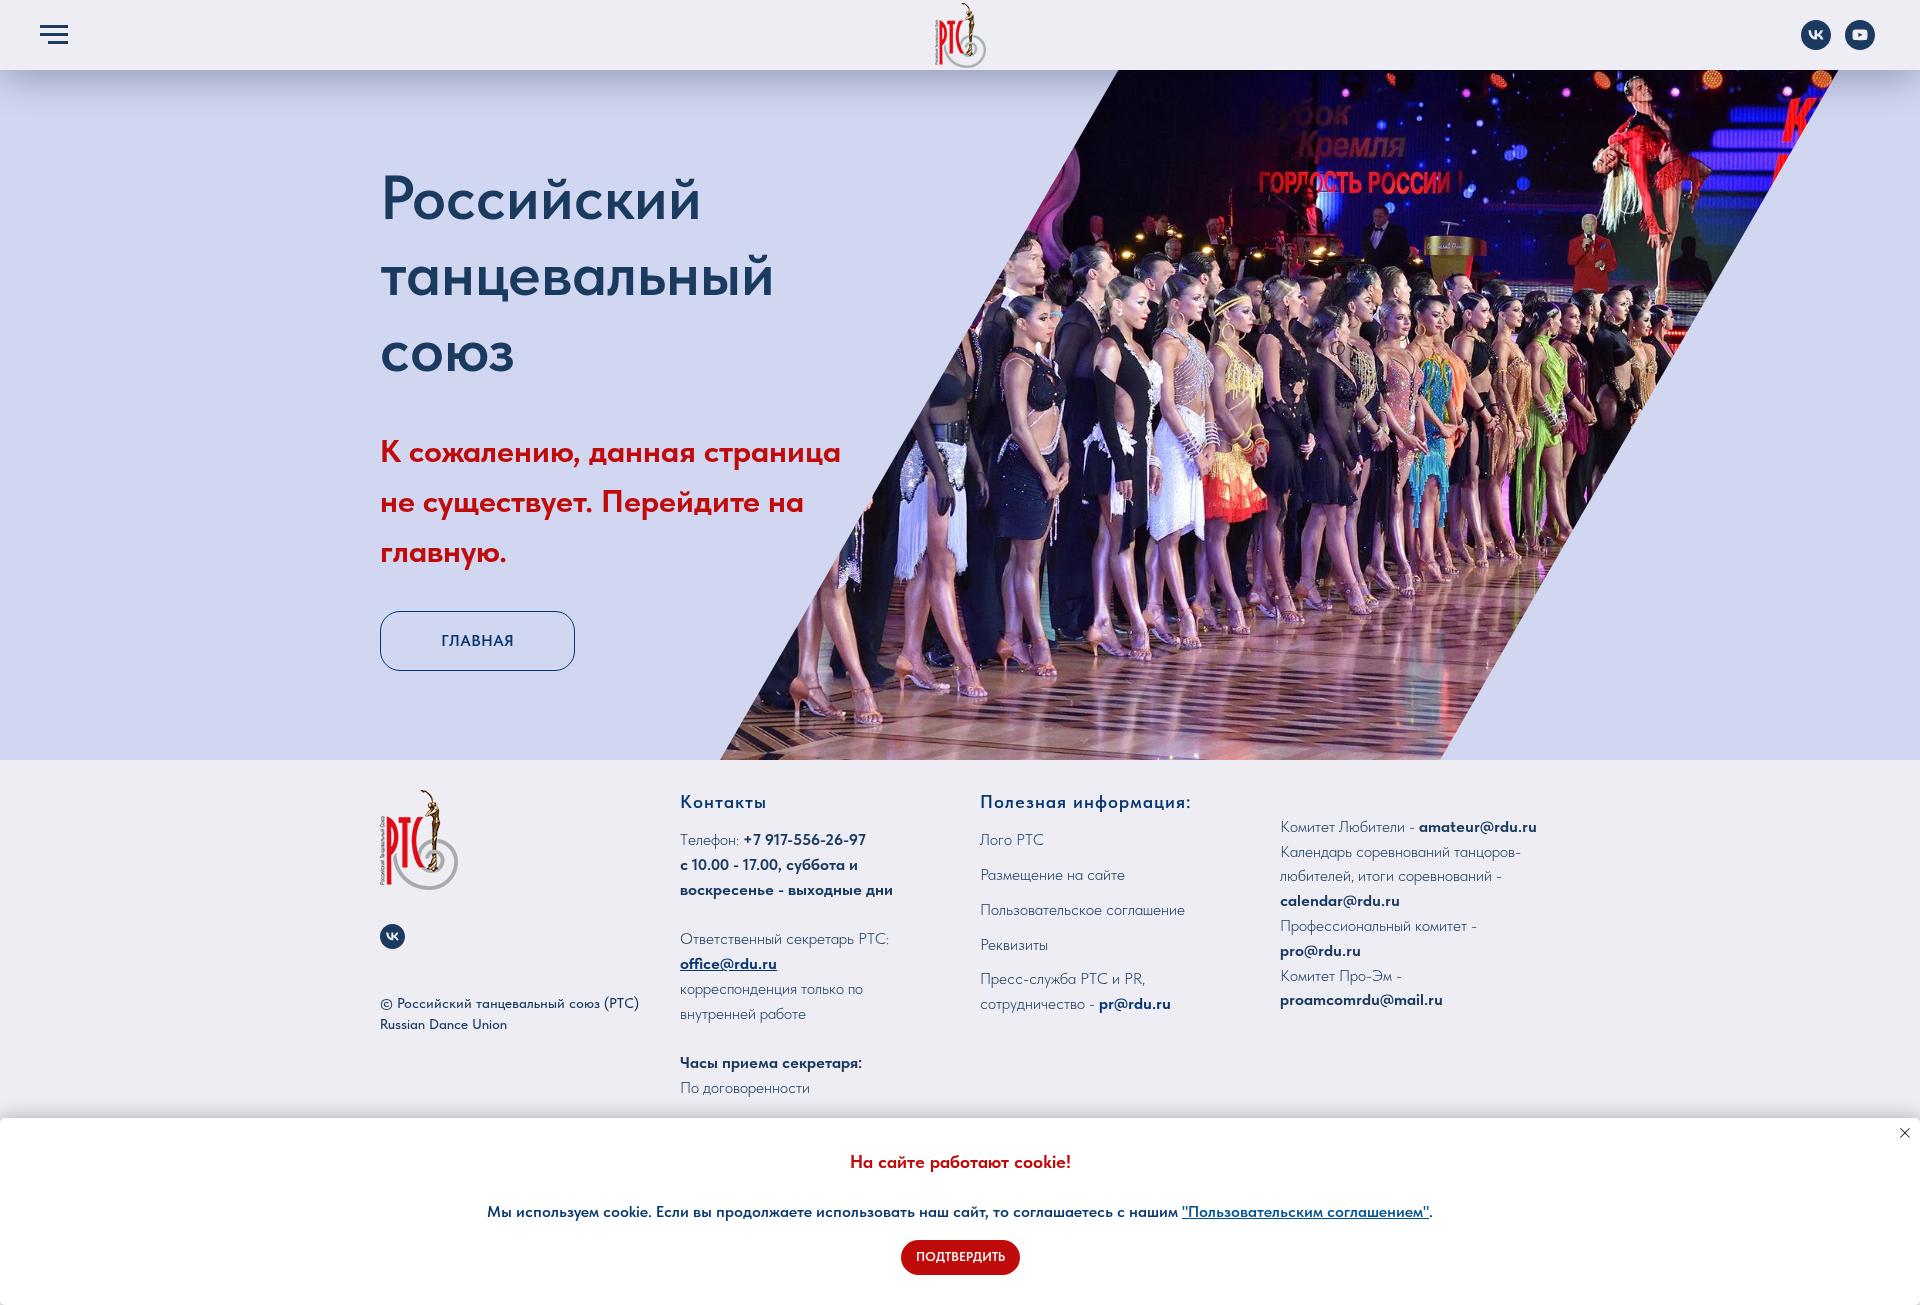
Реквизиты (1014, 944)
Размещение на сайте (1052, 874)
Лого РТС (1012, 839)
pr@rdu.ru (1135, 1003)
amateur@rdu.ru (1478, 826)
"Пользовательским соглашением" (1305, 1211)
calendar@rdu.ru (1340, 900)
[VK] (1816, 44)
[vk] (392, 936)
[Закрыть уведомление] (1905, 1133)
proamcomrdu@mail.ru (1361, 999)
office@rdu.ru (728, 963)
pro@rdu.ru (1320, 950)
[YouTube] (1860, 44)
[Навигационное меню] (54, 35)
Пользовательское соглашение (1082, 909)
